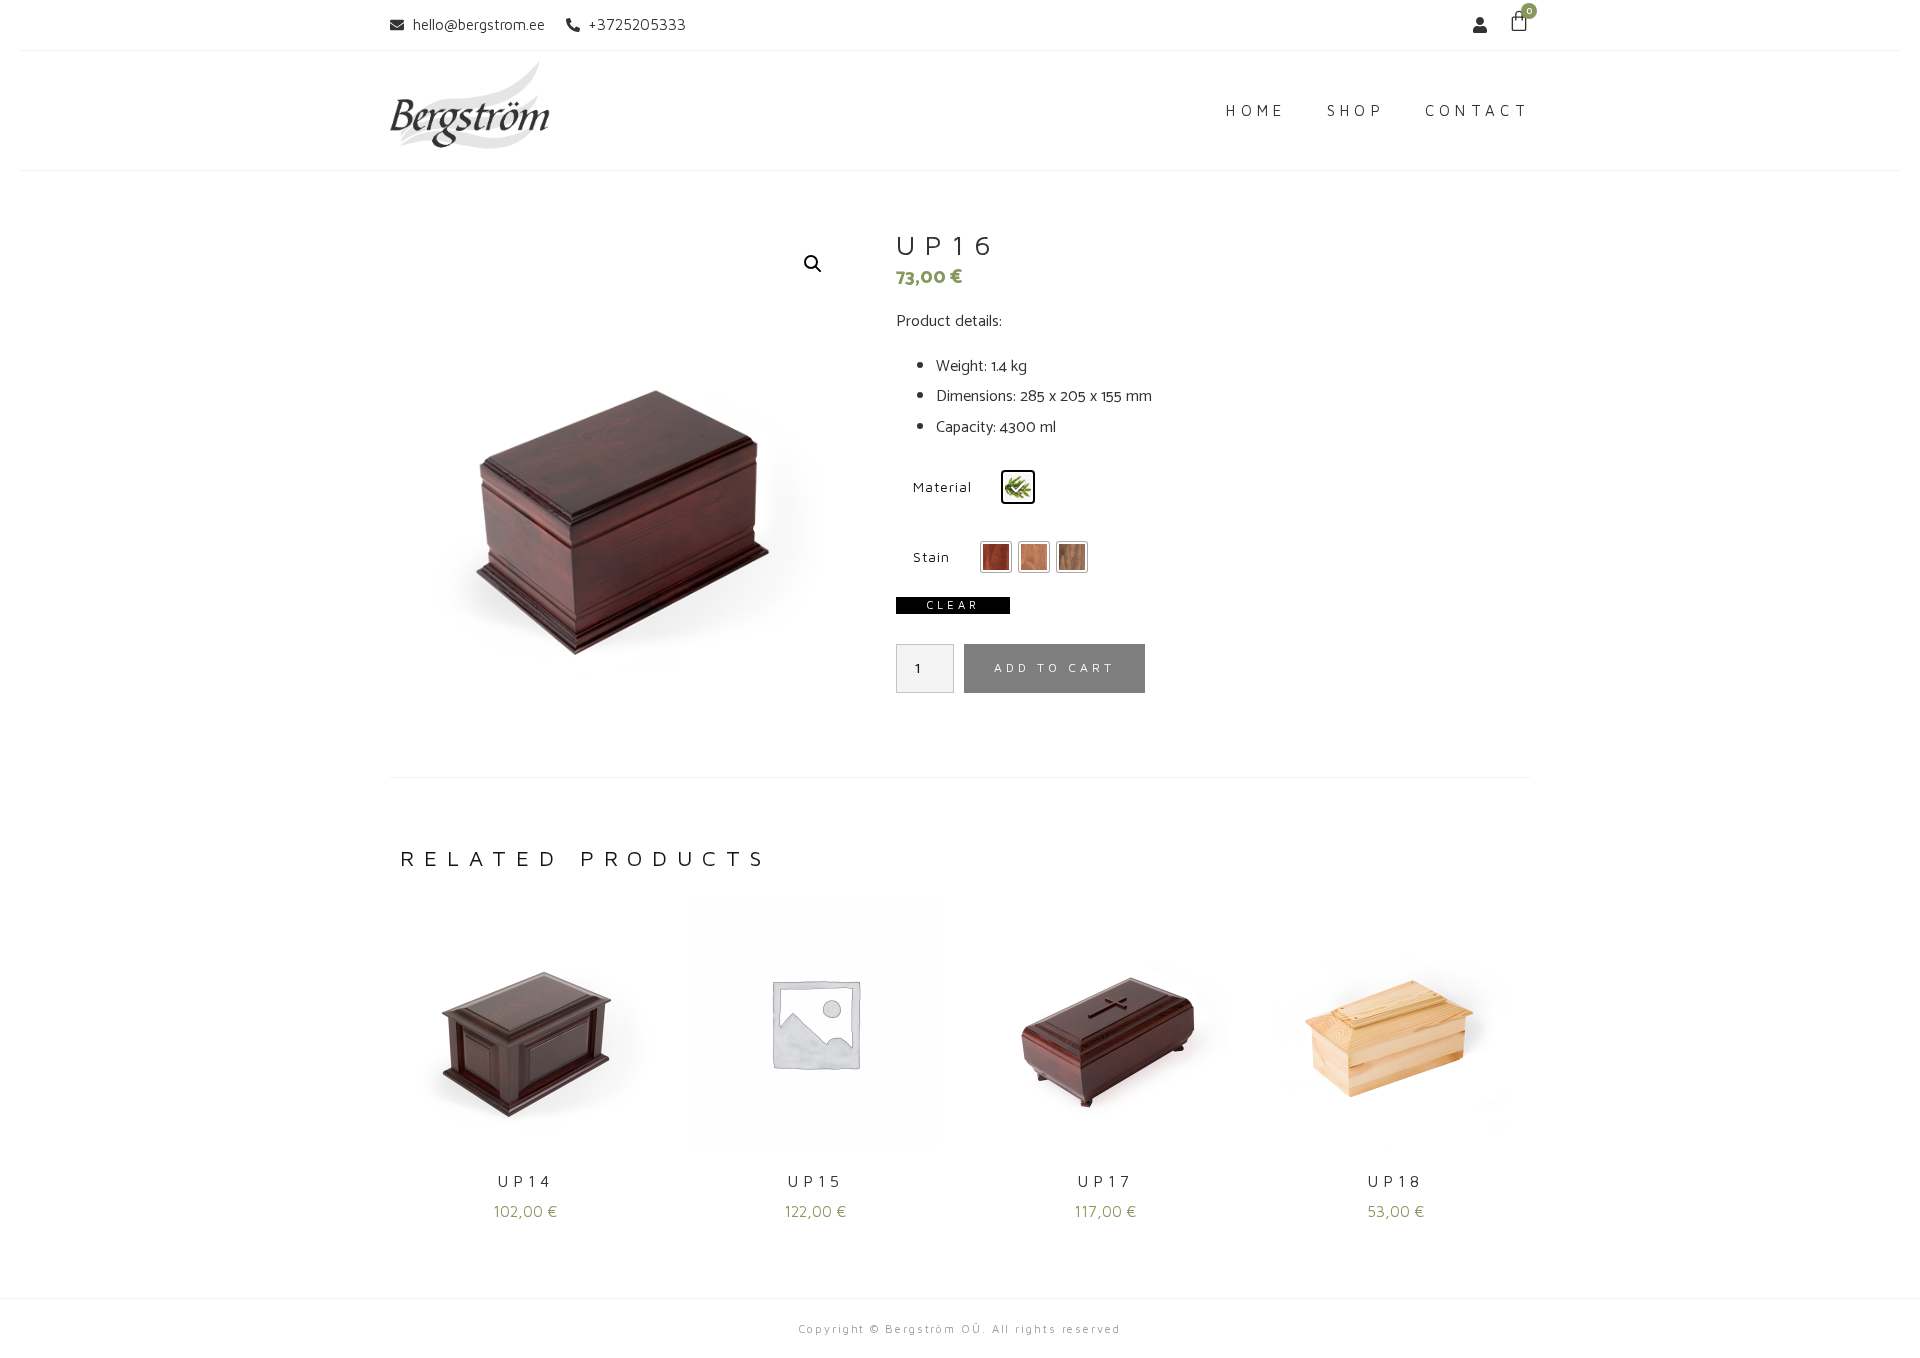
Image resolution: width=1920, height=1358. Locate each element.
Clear (953, 604)
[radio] (1018, 487)
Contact (1477, 110)
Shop (1356, 110)
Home (1256, 110)
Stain (931, 556)
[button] (813, 264)
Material (942, 486)
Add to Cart (1054, 667)
